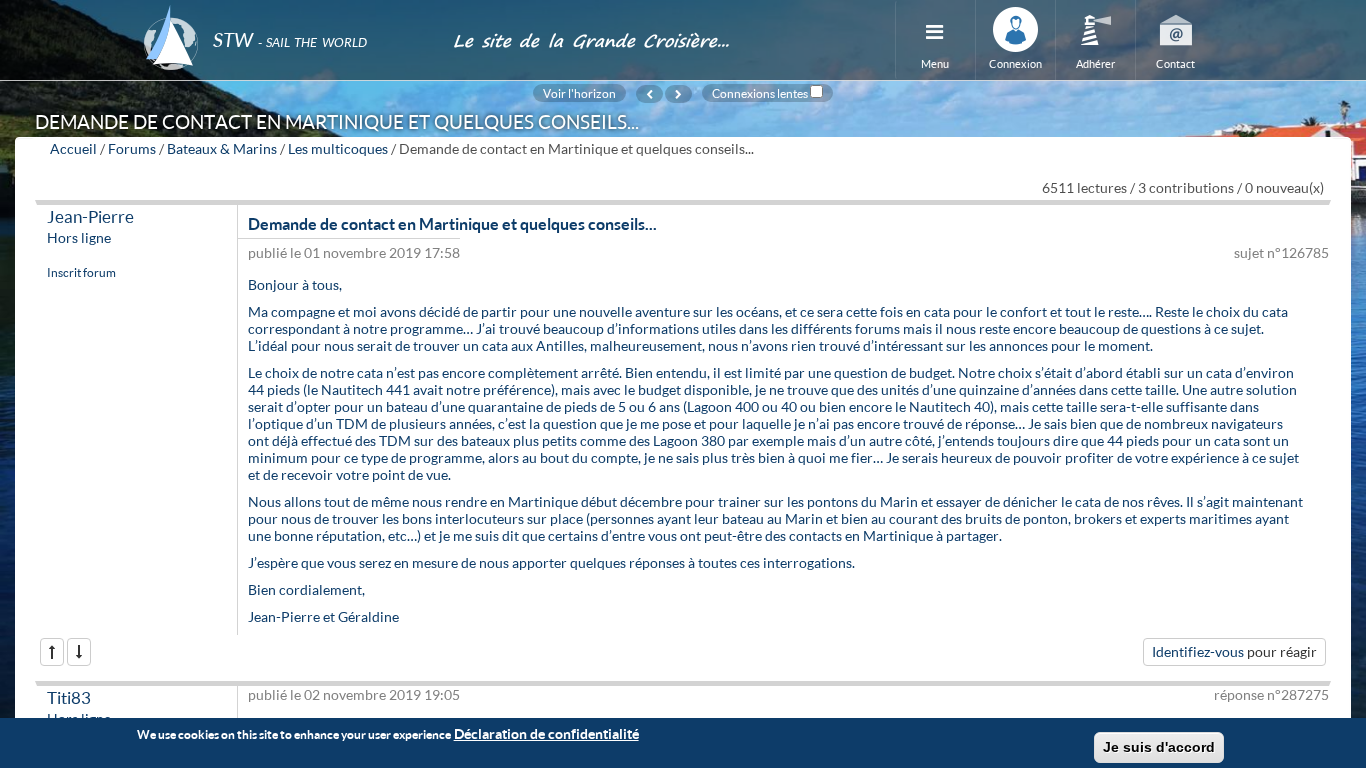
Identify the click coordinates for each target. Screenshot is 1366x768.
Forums (132, 148)
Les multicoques (338, 148)
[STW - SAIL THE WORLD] (286, 12)
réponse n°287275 (1271, 694)
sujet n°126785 (1281, 252)
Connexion (1015, 63)
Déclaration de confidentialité (546, 733)
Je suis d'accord (1159, 747)
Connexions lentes (760, 93)
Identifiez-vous (1198, 651)
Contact (1175, 63)
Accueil (73, 148)
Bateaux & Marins (222, 148)
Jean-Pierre (90, 216)
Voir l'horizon (579, 93)
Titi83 (69, 697)
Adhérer (1095, 63)
